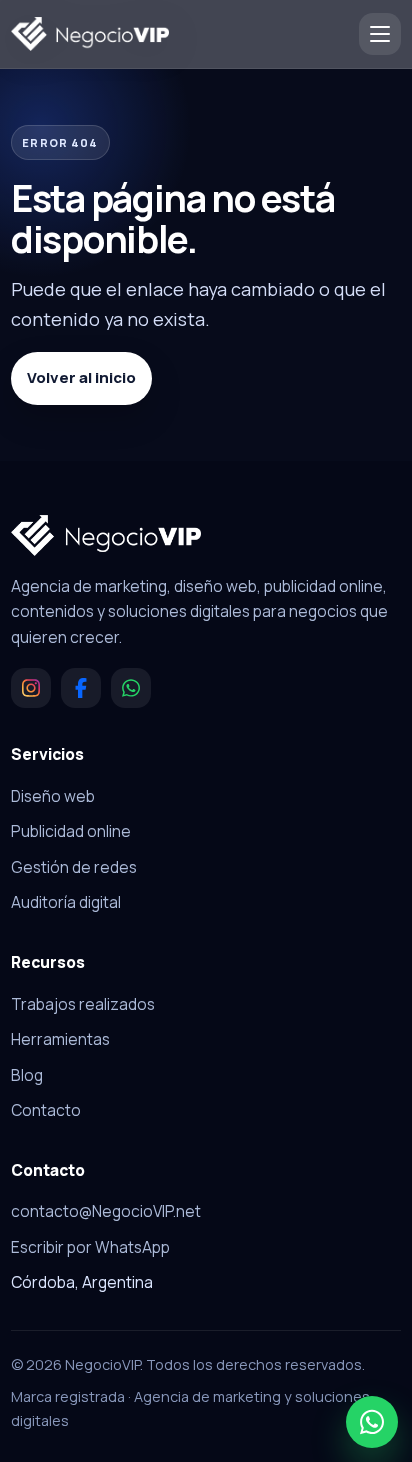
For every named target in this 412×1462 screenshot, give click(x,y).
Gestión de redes (74, 867)
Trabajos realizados (83, 1004)
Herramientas (60, 1039)
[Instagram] (31, 688)
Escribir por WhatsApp (90, 1247)
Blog (27, 1075)
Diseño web (53, 796)
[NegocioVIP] (90, 34)
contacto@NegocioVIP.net (106, 1211)
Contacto (46, 1110)
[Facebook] (81, 688)
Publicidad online (71, 831)
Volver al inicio (81, 377)
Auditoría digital (66, 902)
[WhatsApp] (131, 688)
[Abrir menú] (380, 34)
